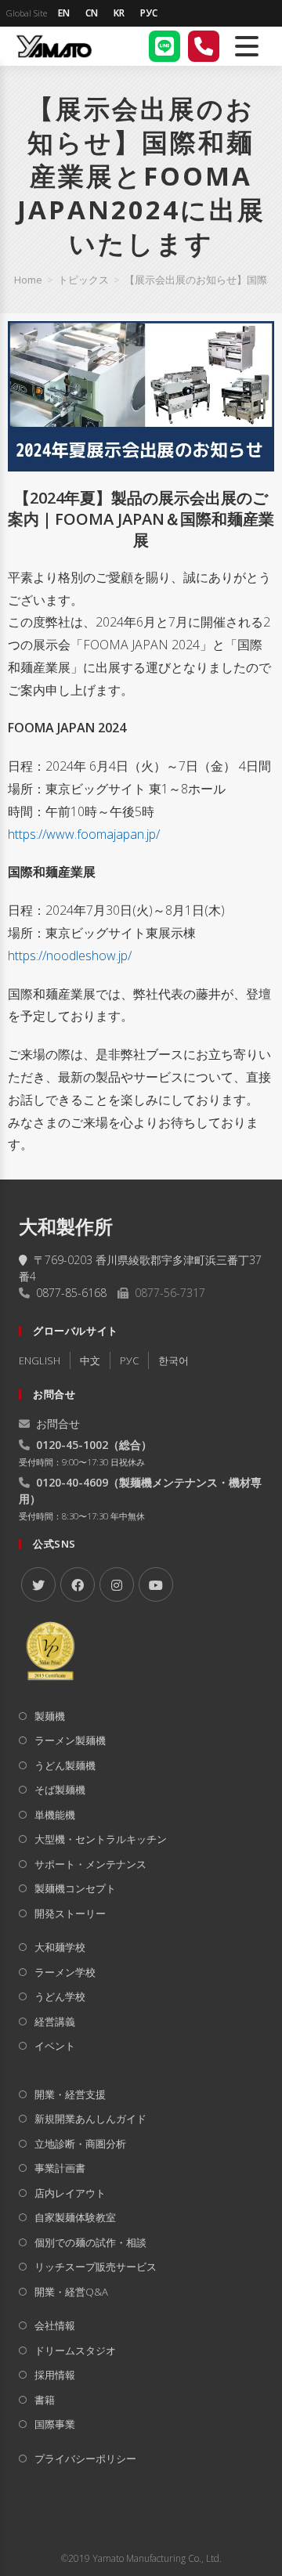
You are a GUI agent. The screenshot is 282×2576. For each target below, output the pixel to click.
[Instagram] (117, 1584)
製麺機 (50, 1716)
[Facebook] (78, 1584)
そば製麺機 (60, 1790)
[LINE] (164, 46)
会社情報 (55, 2325)
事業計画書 (60, 2168)
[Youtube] (156, 1584)
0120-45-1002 (72, 1445)
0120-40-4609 (72, 1482)
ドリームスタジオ (75, 2350)
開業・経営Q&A (71, 2292)
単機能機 (55, 1815)
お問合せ (58, 1423)
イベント (55, 2046)
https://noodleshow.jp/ (70, 956)
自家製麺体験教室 (75, 2217)
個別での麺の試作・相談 (90, 2242)
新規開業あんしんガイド (90, 2119)
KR (119, 13)
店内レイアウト (70, 2193)
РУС (149, 13)
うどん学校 (60, 1996)
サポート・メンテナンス (90, 1864)
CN (92, 13)
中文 (90, 1360)
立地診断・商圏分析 (80, 2144)
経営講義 (55, 2021)
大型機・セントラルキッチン (101, 1839)
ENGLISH (40, 1360)
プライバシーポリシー (85, 2459)
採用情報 (55, 2375)
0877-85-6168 (71, 1293)
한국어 (174, 1360)
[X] (38, 1584)
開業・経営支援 (70, 2094)
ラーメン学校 (65, 1972)
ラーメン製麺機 (70, 1740)
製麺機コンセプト (75, 1888)
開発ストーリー (70, 1913)
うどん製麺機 (65, 1765)
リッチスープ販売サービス (96, 2267)
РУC (129, 1360)
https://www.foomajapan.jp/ (84, 834)
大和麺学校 (60, 1947)
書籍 (45, 2400)
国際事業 (55, 2424)
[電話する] (204, 46)
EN (64, 13)
